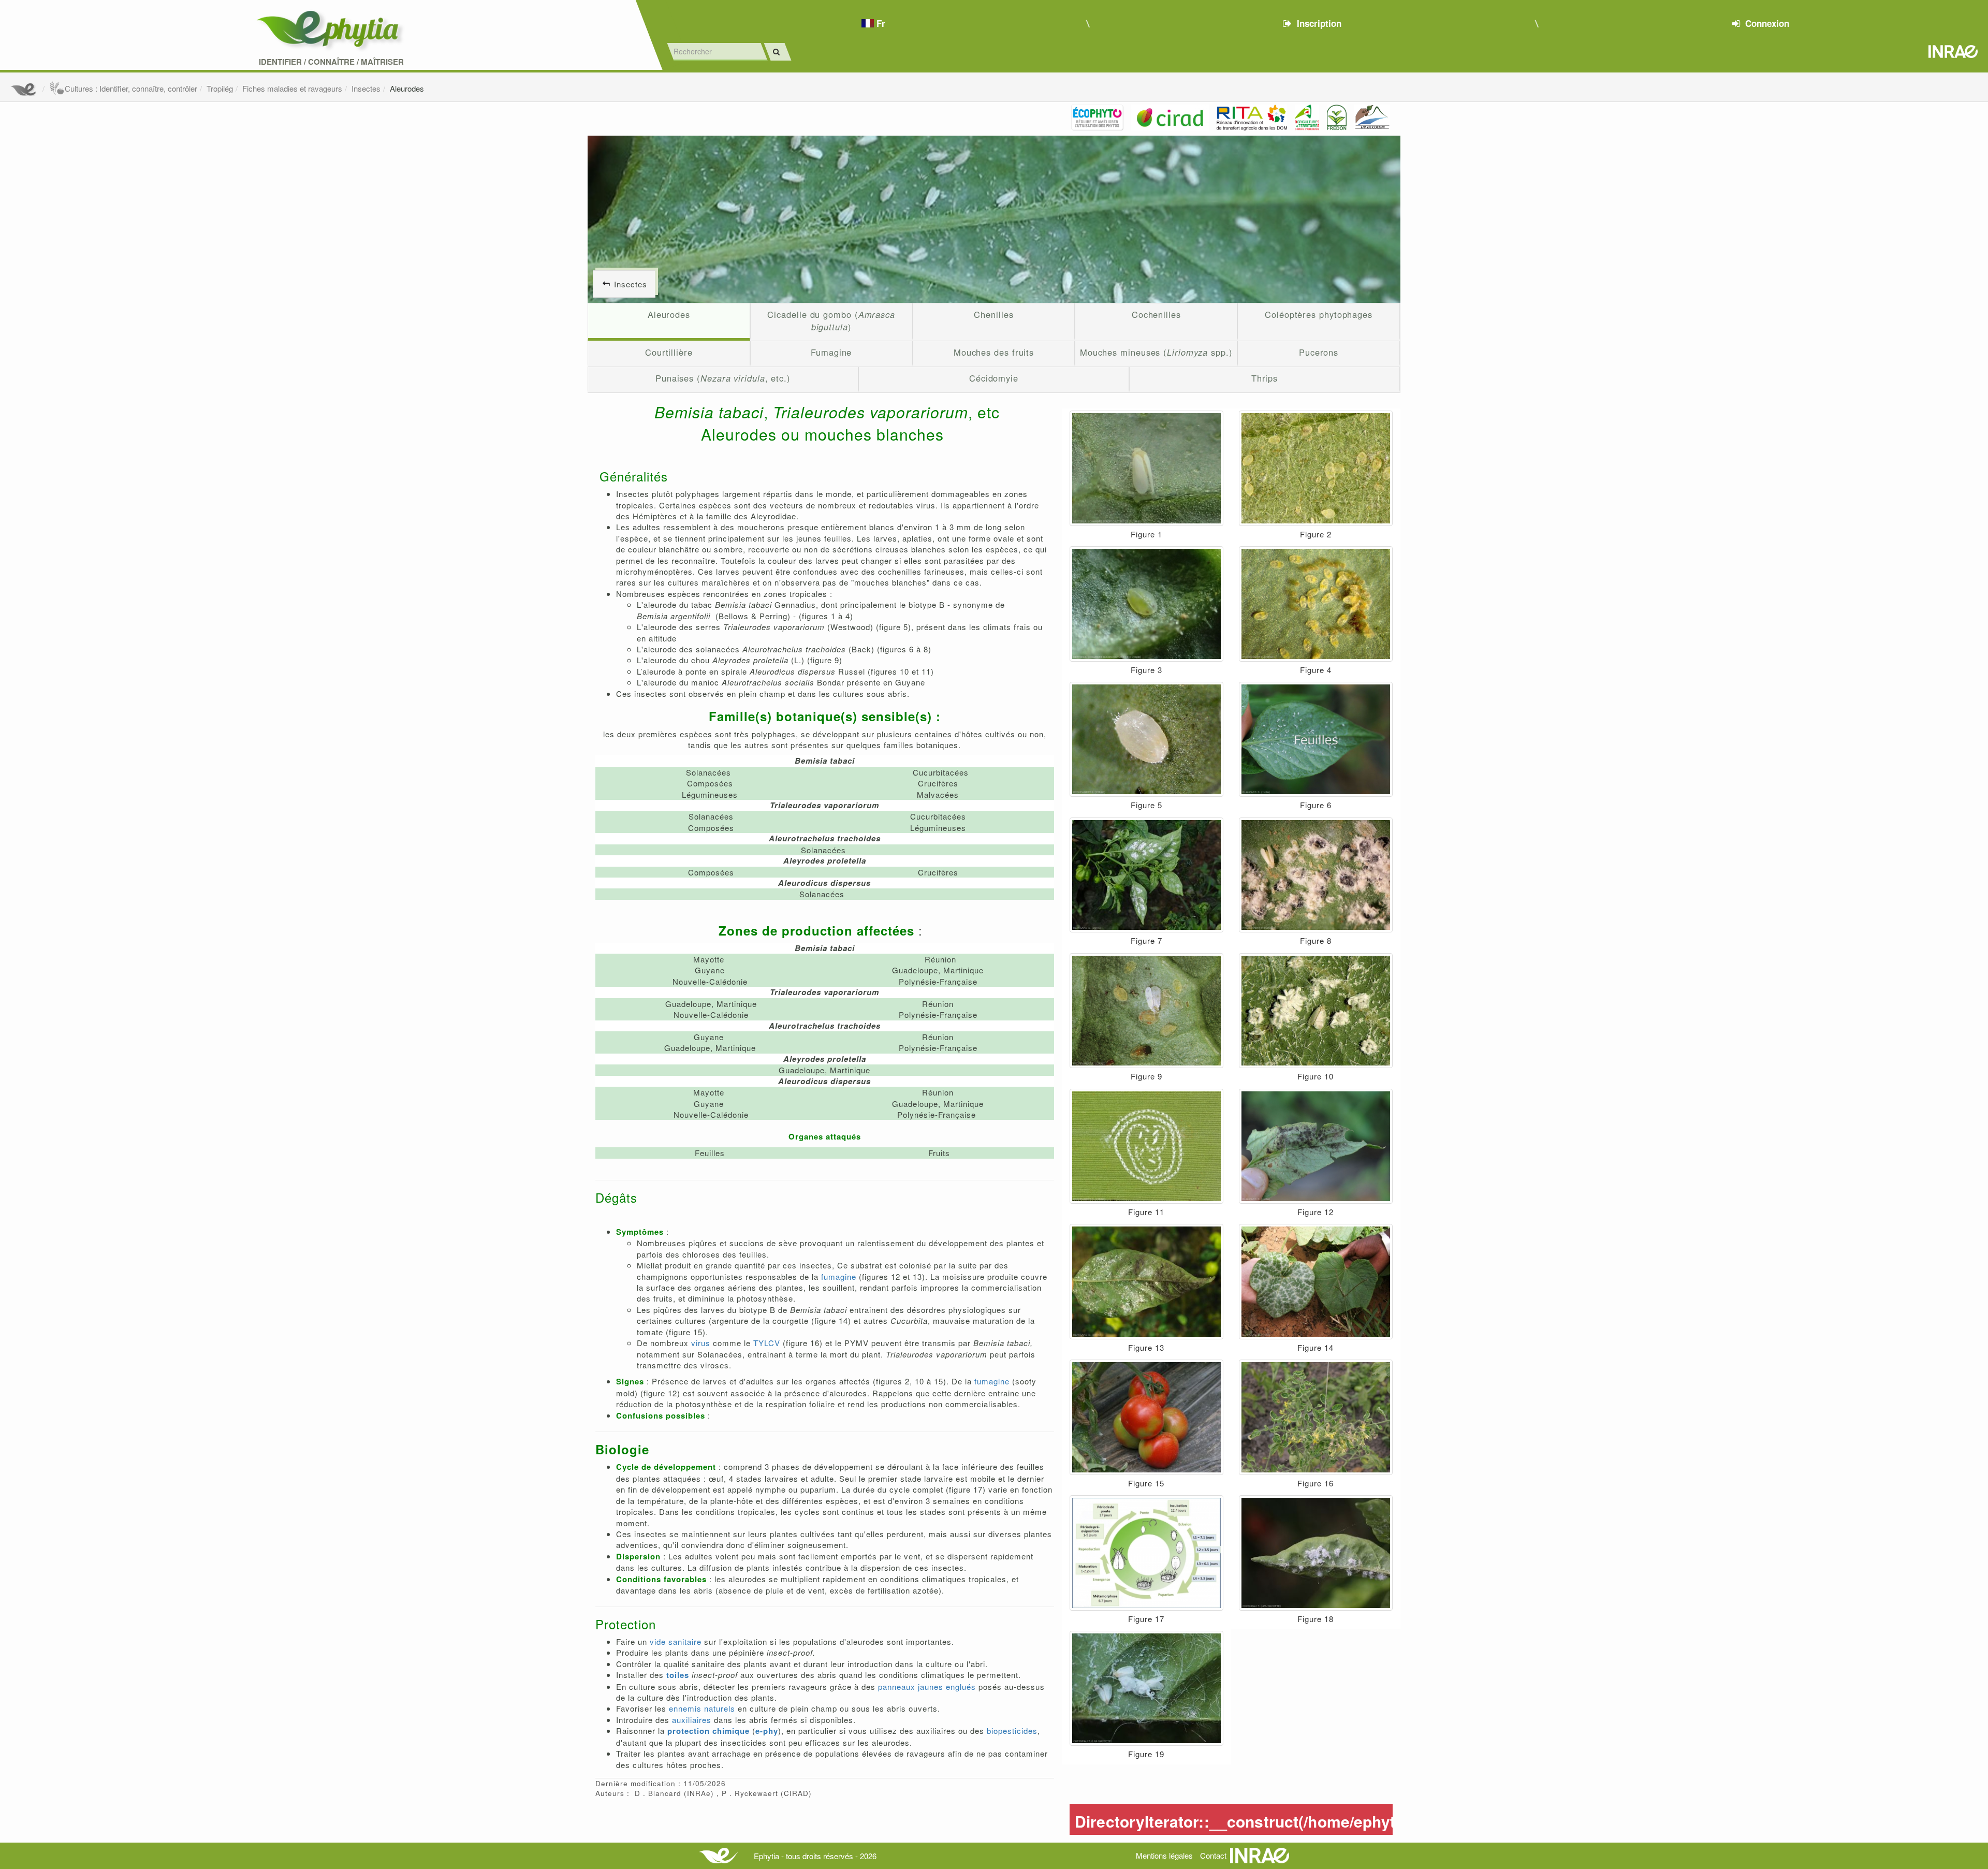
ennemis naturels (702, 1708)
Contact (1213, 1855)
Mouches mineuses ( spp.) (1156, 352)
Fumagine (831, 352)
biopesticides (1012, 1731)
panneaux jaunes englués (927, 1687)
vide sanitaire (676, 1641)
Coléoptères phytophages (1319, 314)
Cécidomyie (994, 378)
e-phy (767, 1731)
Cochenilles (1156, 314)
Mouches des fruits (994, 352)
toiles (678, 1675)
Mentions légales (1164, 1855)
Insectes (366, 88)
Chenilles (993, 314)
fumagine (839, 1276)
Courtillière (669, 352)
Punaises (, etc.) (723, 378)
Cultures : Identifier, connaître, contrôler (131, 88)
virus (701, 1343)
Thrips (1265, 378)
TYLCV (767, 1343)
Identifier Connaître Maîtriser (331, 62)
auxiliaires (692, 1720)
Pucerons (1319, 352)
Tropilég (220, 88)
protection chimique (708, 1731)
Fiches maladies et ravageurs (292, 88)
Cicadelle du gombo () (831, 320)
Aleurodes (407, 88)
